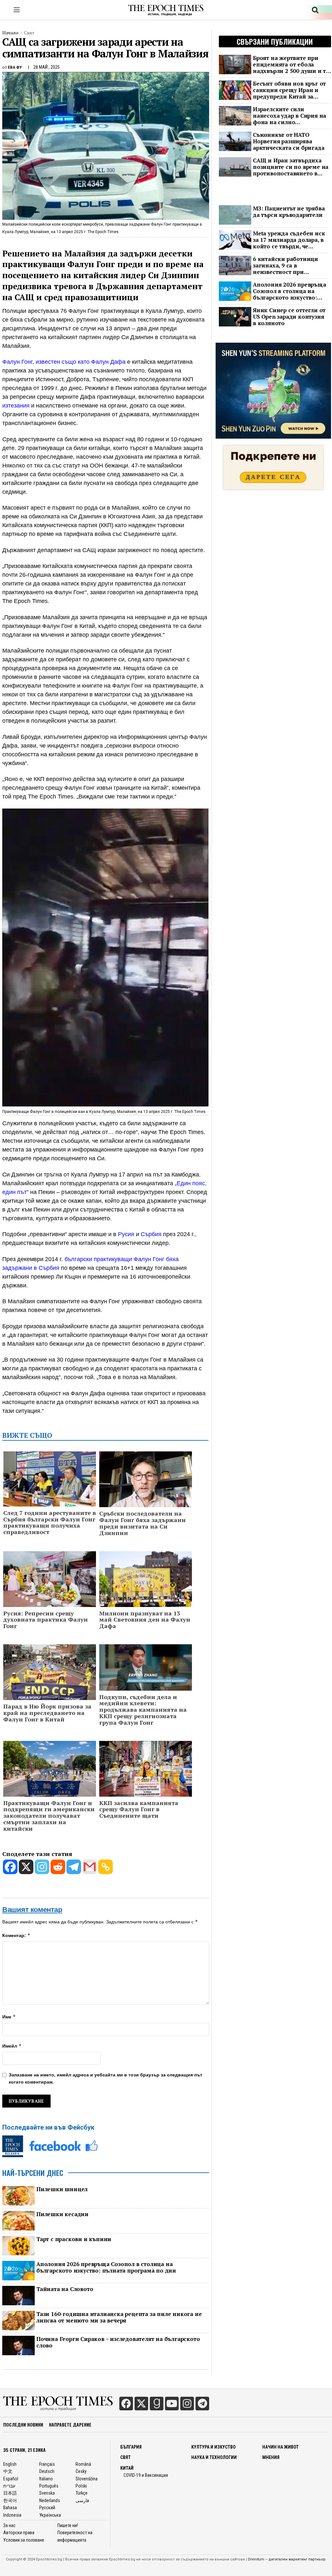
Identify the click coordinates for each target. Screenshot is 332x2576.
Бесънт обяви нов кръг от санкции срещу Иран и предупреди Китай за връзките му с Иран (289, 90)
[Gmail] (90, 1867)
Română (83, 2464)
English (10, 2464)
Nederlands (50, 2500)
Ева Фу (15, 67)
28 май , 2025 (47, 67)
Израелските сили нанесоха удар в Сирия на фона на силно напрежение (290, 116)
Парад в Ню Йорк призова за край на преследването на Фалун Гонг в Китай (47, 1713)
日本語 (10, 2493)
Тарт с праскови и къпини (74, 2239)
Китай (127, 2468)
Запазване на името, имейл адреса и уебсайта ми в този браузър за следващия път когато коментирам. (106, 2078)
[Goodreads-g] (157, 2404)
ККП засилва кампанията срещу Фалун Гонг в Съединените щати (139, 1809)
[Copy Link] (106, 1867)
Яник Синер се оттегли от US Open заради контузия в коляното (289, 317)
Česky (81, 2471)
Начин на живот (280, 2447)
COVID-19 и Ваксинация (146, 2475)
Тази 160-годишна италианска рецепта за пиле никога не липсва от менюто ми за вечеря (119, 2317)
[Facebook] (10, 1867)
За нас (9, 2525)
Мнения (271, 2457)
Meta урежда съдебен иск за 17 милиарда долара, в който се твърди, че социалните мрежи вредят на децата (289, 240)
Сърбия (151, 1234)
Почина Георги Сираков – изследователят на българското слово (118, 2342)
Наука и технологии (214, 2457)
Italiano (46, 2479)
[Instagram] (42, 1867)
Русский (47, 2508)
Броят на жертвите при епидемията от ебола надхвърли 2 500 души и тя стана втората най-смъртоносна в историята (291, 65)
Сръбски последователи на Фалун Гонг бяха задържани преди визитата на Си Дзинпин (142, 1523)
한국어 (10, 2500)
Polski (81, 2486)
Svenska (47, 2493)
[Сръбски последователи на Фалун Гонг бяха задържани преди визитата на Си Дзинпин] (146, 1482)
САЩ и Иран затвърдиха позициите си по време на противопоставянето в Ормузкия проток (291, 167)
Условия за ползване (24, 2540)
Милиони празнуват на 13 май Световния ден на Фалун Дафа (145, 1620)
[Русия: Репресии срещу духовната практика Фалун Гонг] (50, 1581)
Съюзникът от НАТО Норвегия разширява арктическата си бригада (289, 141)
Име (9, 2017)
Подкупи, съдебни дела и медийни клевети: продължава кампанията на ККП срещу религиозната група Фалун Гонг (143, 1710)
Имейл (12, 2046)
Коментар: (16, 1935)
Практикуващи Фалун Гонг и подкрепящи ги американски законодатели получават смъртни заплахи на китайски (49, 1816)
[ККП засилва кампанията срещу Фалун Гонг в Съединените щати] (146, 1771)
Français (47, 2464)
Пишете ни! (68, 2525)
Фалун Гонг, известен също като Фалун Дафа (64, 362)
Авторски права (19, 2533)
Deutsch (47, 2471)
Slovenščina (87, 2479)
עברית (9, 2486)
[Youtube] (172, 2404)
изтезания (17, 406)
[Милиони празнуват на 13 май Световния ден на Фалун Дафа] (146, 1581)
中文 (8, 2471)
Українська (50, 2515)
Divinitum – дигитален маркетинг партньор (287, 2559)
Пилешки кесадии (62, 2214)
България (131, 2447)
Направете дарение (70, 2424)
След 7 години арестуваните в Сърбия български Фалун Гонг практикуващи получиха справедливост (50, 1523)
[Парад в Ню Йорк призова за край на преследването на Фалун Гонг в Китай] (50, 1674)
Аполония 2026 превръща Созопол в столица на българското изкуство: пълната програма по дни (106, 2267)
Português (49, 2486)
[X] (26, 1867)
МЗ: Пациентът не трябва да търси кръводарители (289, 212)
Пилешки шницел (62, 2189)
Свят (29, 33)
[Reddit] (58, 1867)
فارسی (82, 2500)
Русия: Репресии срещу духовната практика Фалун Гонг (46, 1620)
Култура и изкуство (213, 2447)
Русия (126, 1234)
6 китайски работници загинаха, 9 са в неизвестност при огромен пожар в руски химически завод (286, 266)
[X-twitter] (141, 2404)
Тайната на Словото (65, 2289)
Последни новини (23, 2424)
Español (11, 2479)
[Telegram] (74, 1867)
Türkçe (82, 2493)
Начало (10, 33)
